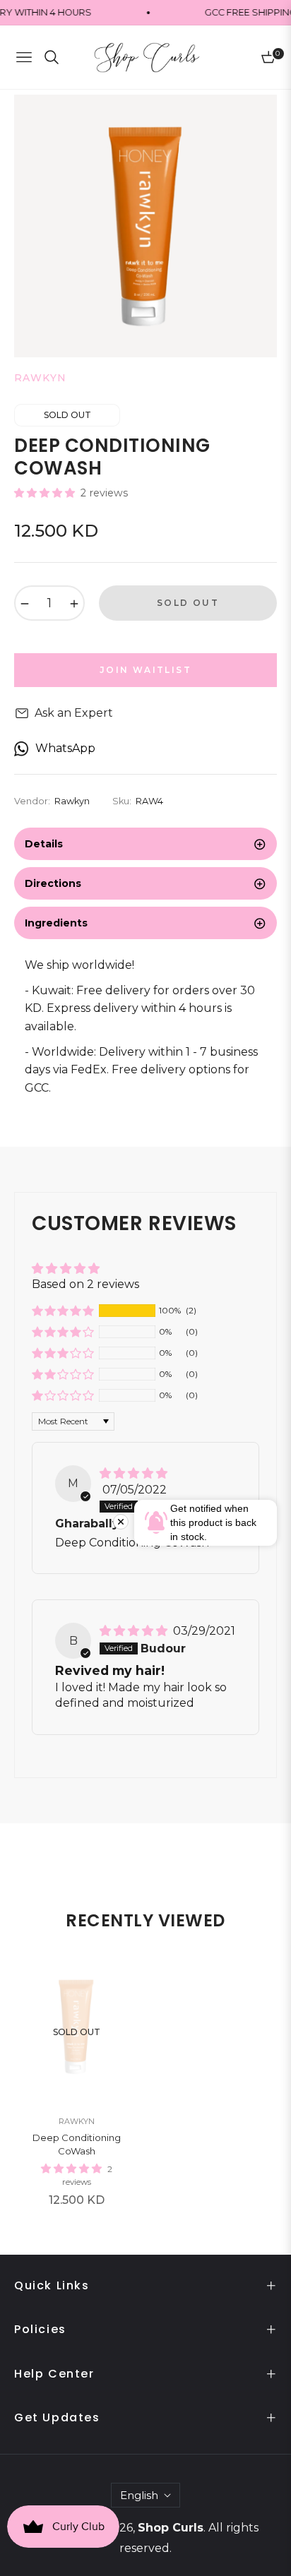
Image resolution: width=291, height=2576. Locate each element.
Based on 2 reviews (85, 1284)
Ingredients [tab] (56, 923)
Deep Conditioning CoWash (77, 2145)
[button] (46, 493)
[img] (133, 1473)
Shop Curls (171, 2528)
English (139, 2495)
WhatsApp (65, 748)
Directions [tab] (53, 883)
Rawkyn (77, 2121)
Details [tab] (44, 844)
